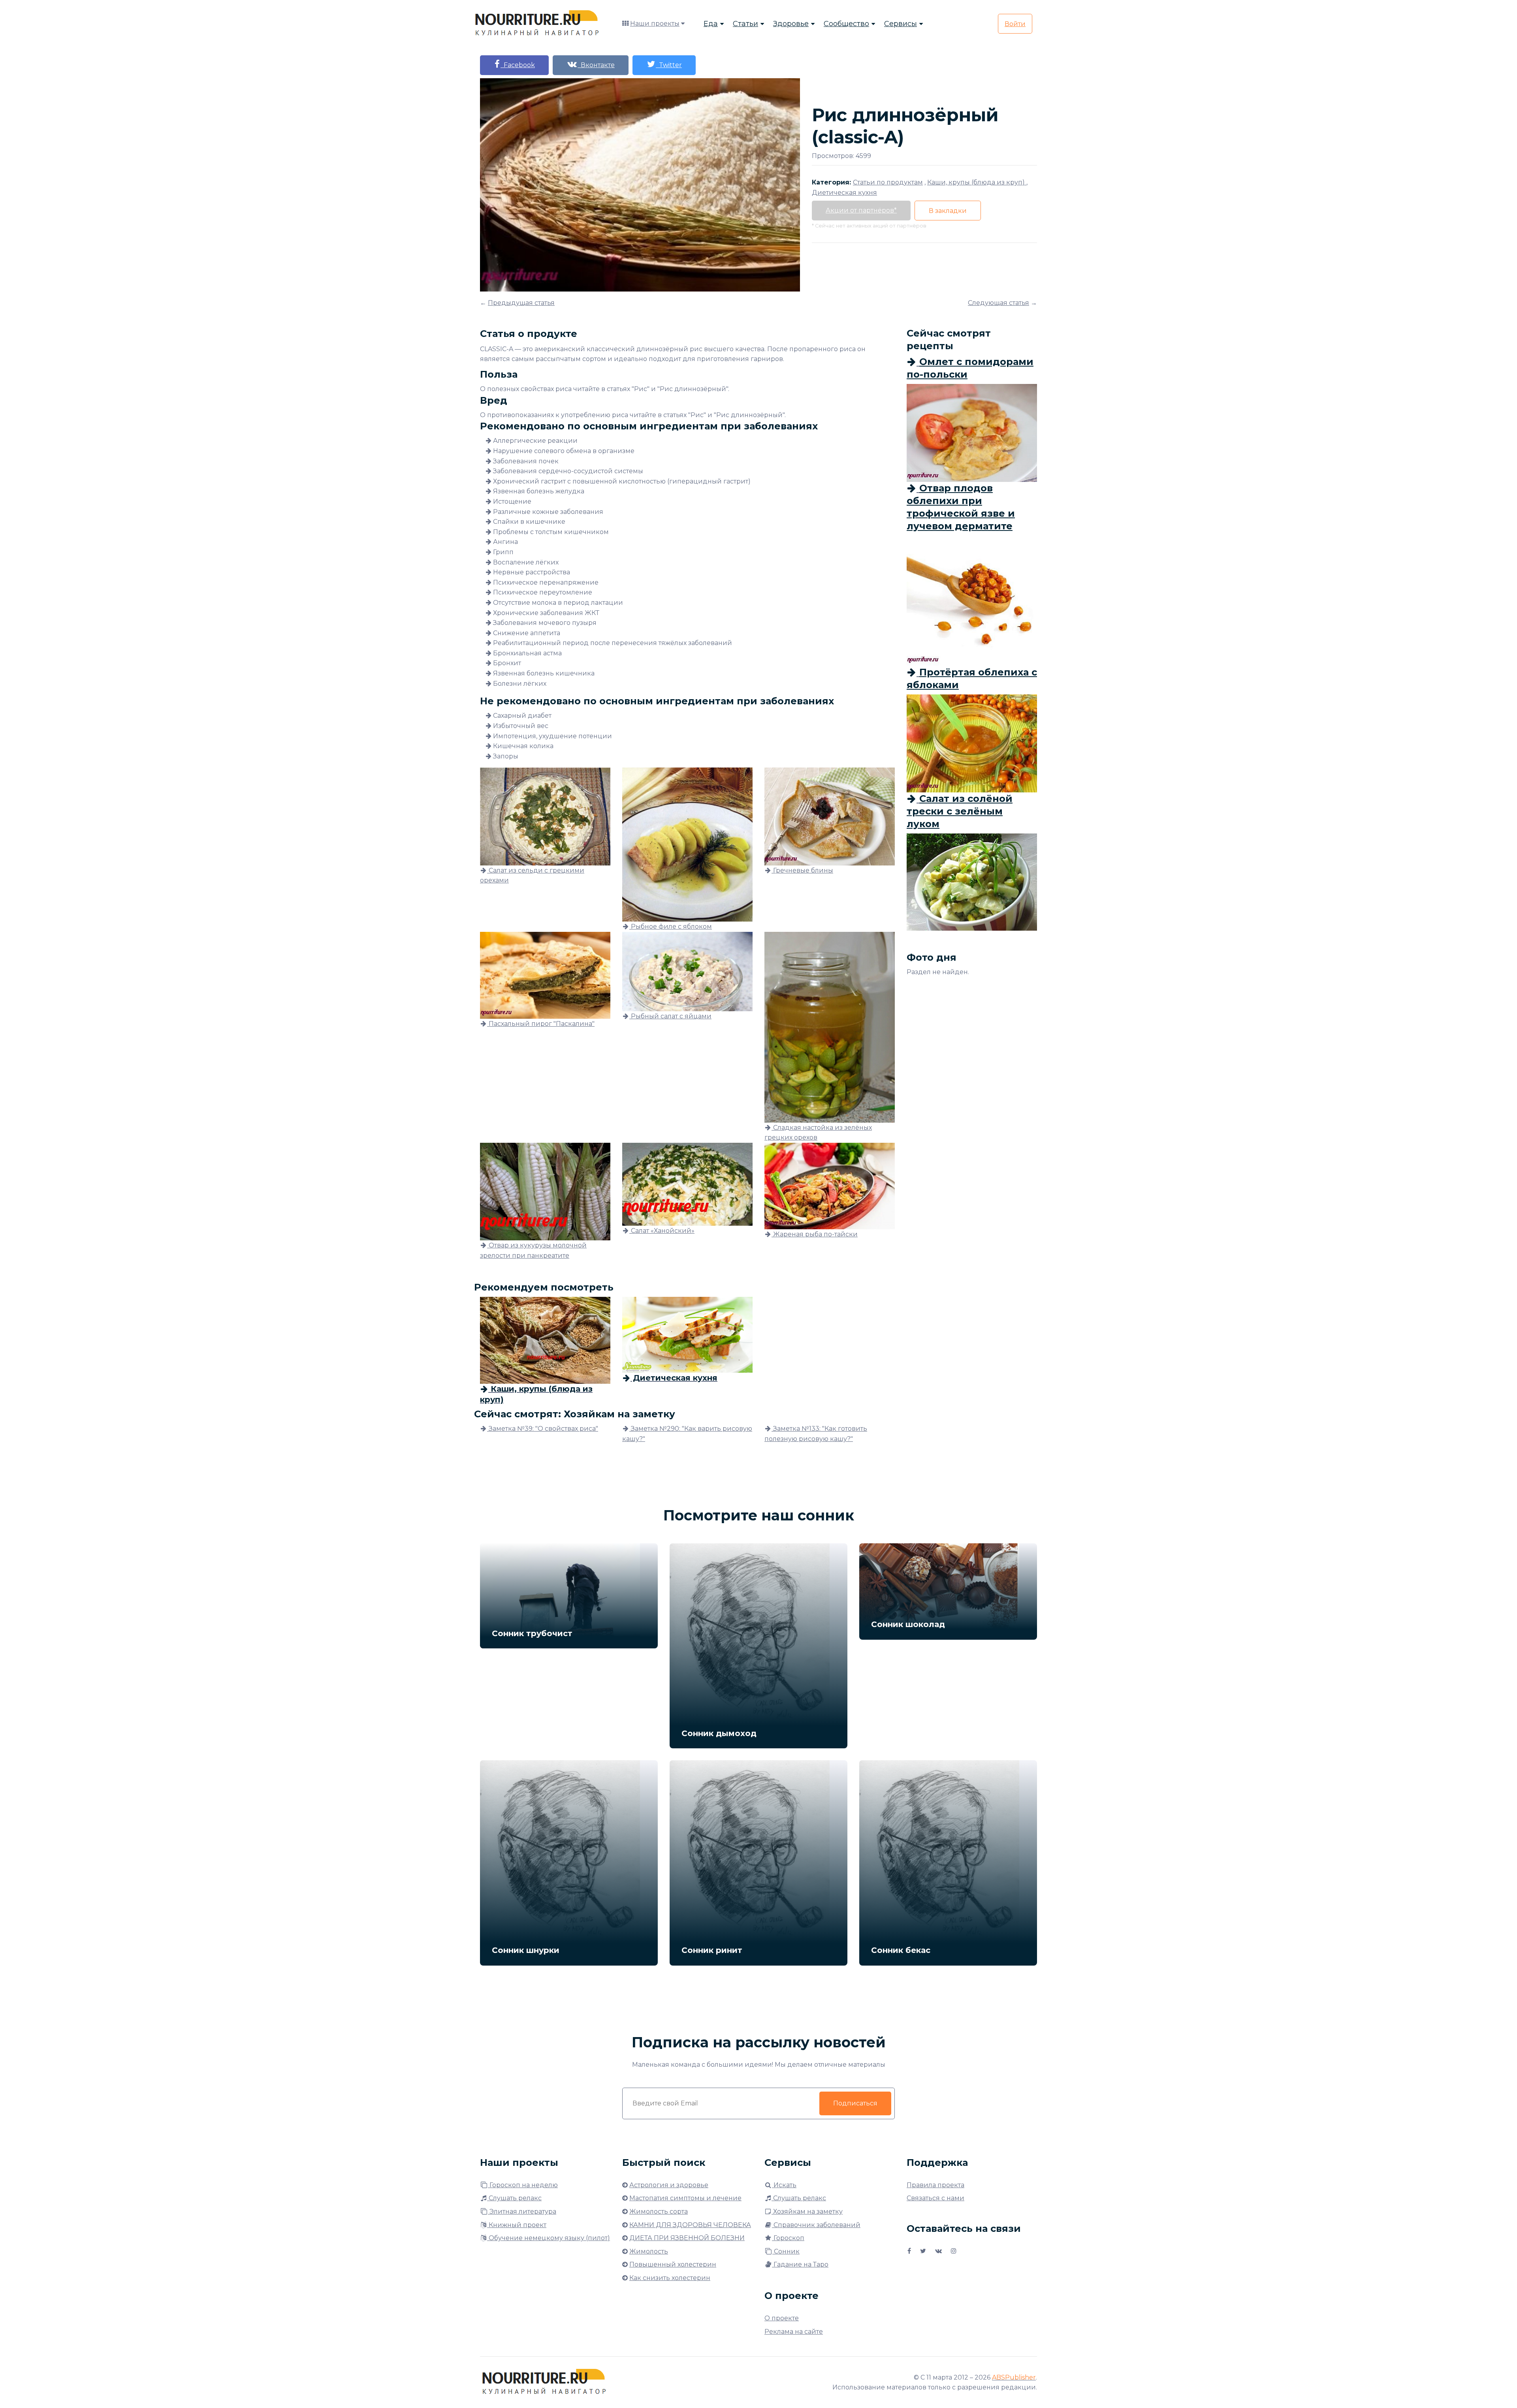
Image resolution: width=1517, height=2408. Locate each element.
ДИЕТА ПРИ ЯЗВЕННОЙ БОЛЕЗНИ (687, 2238)
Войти (1015, 24)
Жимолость (649, 2251)
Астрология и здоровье (669, 2185)
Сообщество (846, 24)
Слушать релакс (514, 2198)
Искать (784, 2185)
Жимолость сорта (659, 2211)
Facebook (518, 65)
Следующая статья (998, 303)
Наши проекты (655, 24)
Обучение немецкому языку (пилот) (549, 2238)
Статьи (745, 24)
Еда (711, 24)
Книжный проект (517, 2225)
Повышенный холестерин (673, 2264)
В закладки (948, 211)
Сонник (786, 2251)
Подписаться (855, 2103)
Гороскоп (788, 2238)
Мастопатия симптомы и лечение (685, 2198)
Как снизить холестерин (670, 2278)
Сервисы (901, 24)
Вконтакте (596, 65)
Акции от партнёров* (861, 210)
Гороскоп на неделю (523, 2185)
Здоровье (791, 24)
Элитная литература (522, 2211)
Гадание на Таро (800, 2264)
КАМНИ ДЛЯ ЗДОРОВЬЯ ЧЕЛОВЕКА (690, 2225)
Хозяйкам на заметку (807, 2211)
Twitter (669, 65)
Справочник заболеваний (816, 2225)
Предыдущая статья (521, 303)
